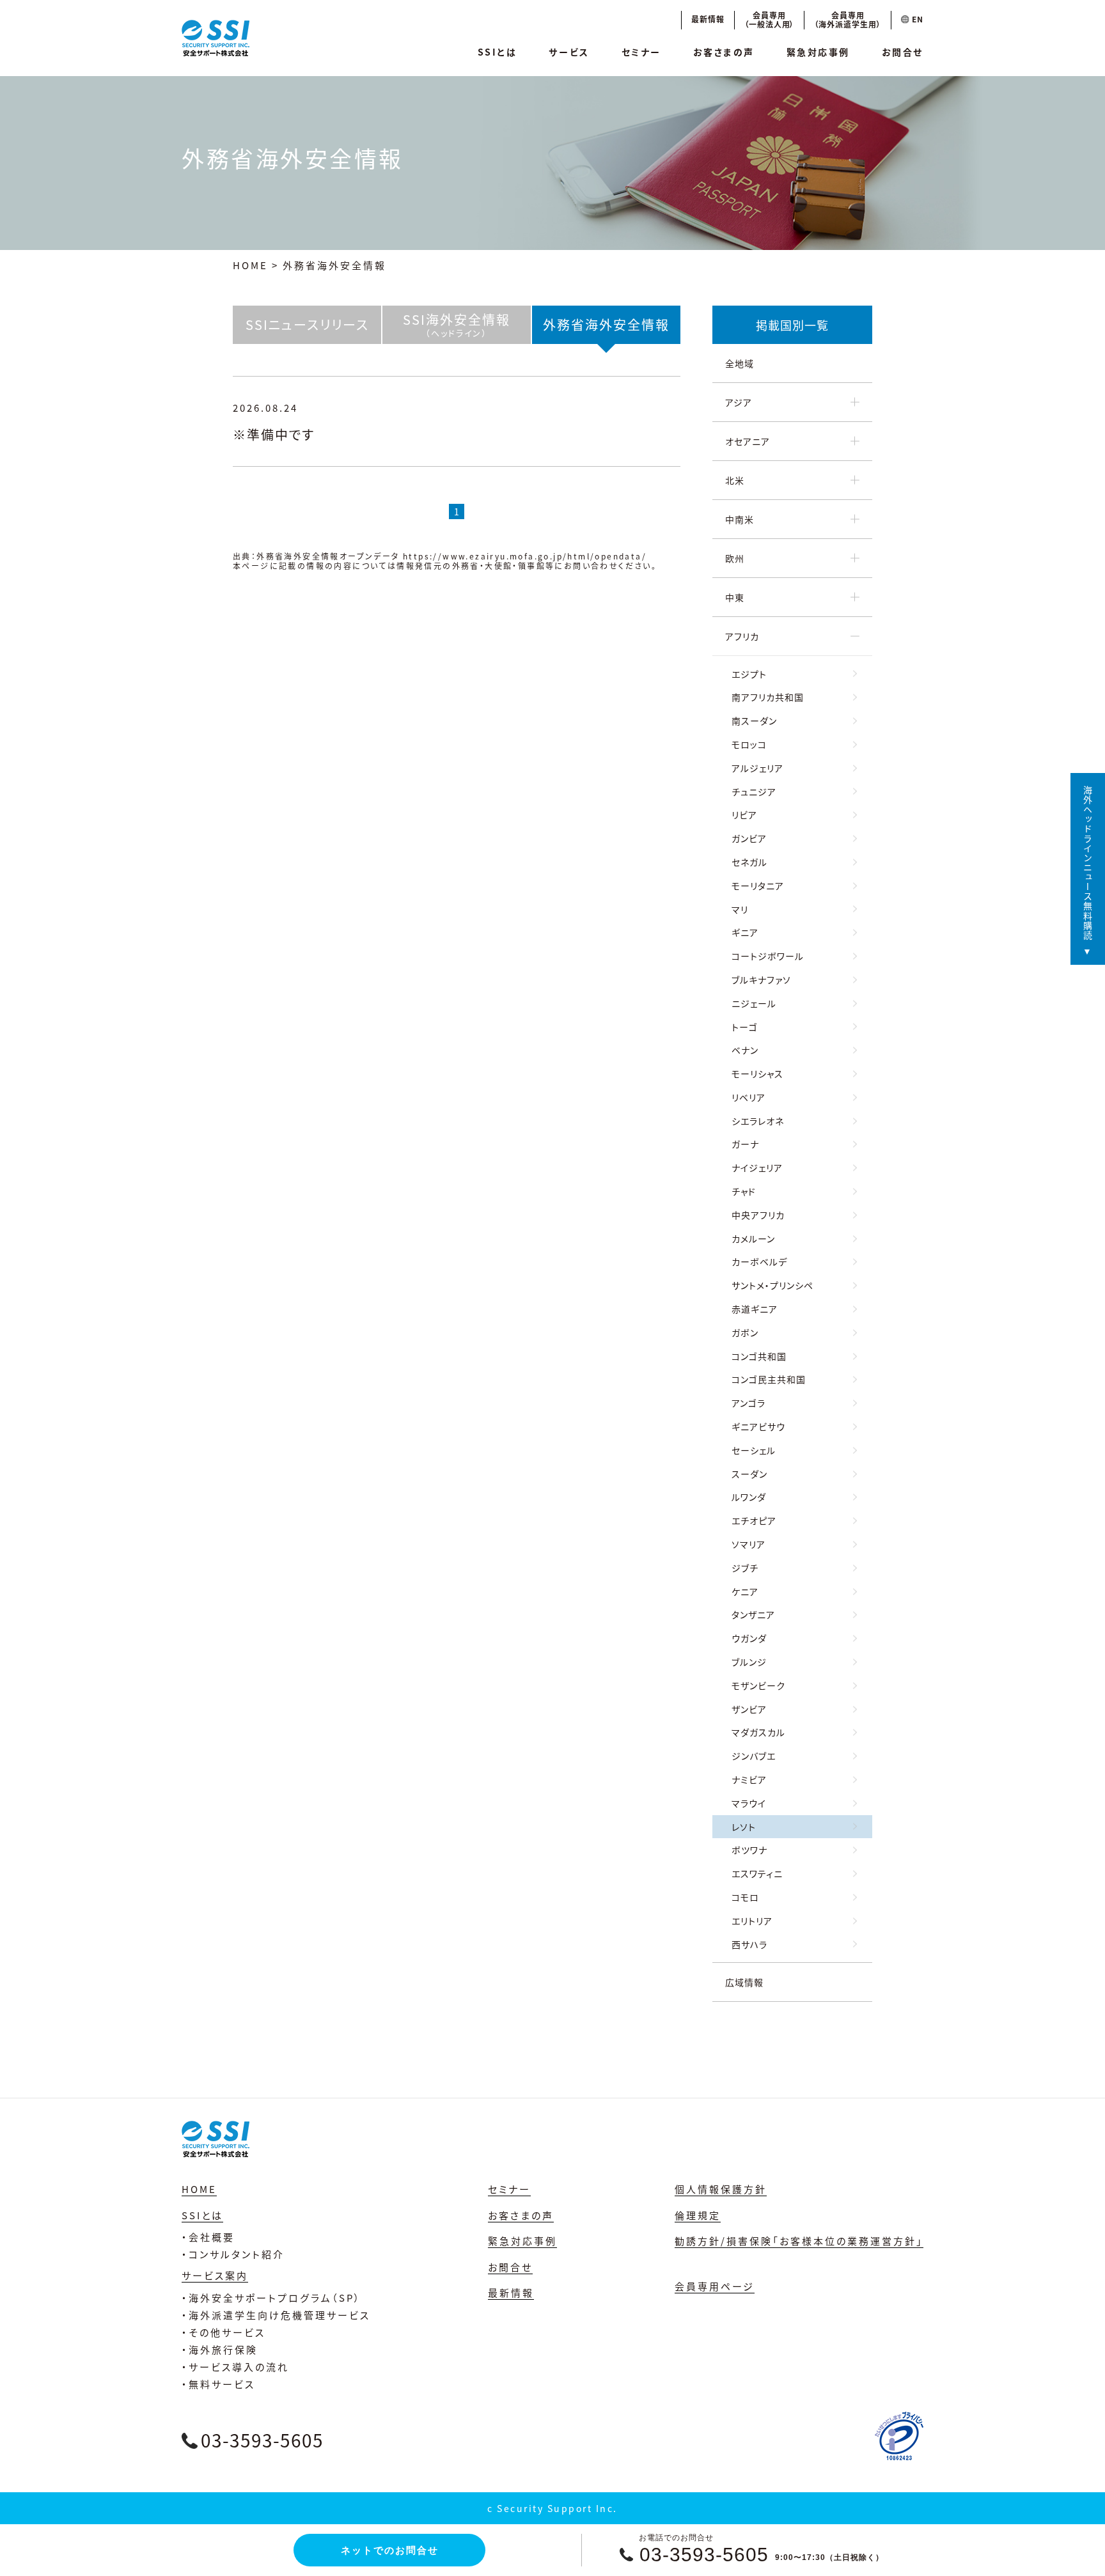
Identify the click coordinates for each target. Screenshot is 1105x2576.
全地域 (740, 363)
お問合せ (903, 52)
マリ (740, 909)
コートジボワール (768, 956)
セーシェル (754, 1450)
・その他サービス (223, 2332)
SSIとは (498, 52)
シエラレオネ (758, 1121)
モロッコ (749, 744)
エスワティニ (757, 1873)
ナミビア (749, 1779)
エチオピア (754, 1520)
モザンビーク (758, 1685)
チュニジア (754, 792)
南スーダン (754, 721)
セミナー (641, 52)
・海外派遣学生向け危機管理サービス (276, 2315)
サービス (569, 52)
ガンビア (749, 838)
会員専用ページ (715, 2286)
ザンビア (749, 1709)
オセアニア (748, 441)
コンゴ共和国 (759, 1356)
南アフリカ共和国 (768, 697)
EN (916, 19)
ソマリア (748, 1544)
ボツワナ (749, 1850)
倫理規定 (698, 2215)
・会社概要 (208, 2237)
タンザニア (753, 1614)
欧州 (735, 558)
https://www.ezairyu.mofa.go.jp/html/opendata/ (525, 556)
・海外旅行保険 (220, 2349)
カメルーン (753, 1238)
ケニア (745, 1591)
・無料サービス (218, 2384)
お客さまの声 (724, 52)
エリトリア (752, 1921)
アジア (739, 402)
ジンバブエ (754, 1756)
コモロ (745, 1897)
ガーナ (745, 1144)
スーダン (749, 1474)
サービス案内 (215, 2275)
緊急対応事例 (818, 52)
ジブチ (745, 1568)
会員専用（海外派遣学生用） (848, 20)
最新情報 (708, 19)
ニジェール (754, 1003)
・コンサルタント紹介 (233, 2254)
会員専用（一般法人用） (770, 20)
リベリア (748, 1097)
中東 (735, 597)
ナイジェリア (757, 1167)
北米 (735, 480)
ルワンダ (749, 1497)
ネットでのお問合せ (390, 2550)
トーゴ (745, 1027)
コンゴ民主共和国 (769, 1379)
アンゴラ (748, 1403)
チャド (744, 1191)
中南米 (740, 519)
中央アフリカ (758, 1215)
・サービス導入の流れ (235, 2367)
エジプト (749, 674)
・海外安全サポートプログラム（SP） (271, 2298)
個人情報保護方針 (721, 2189)
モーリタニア (758, 886)
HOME (250, 265)
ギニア (745, 932)
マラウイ (749, 1803)
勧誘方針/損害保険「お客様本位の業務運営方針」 (799, 2241)
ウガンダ (749, 1638)
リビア (744, 815)
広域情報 (744, 1982)
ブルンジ (749, 1662)
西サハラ (749, 1944)
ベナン (745, 1050)
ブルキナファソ (761, 980)
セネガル (749, 862)
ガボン (745, 1332)
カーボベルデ (759, 1261)
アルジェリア (757, 768)
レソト (744, 1827)
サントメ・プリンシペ (772, 1285)
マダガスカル (758, 1732)
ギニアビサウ (758, 1426)
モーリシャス (757, 1073)
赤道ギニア (755, 1309)
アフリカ (742, 636)
